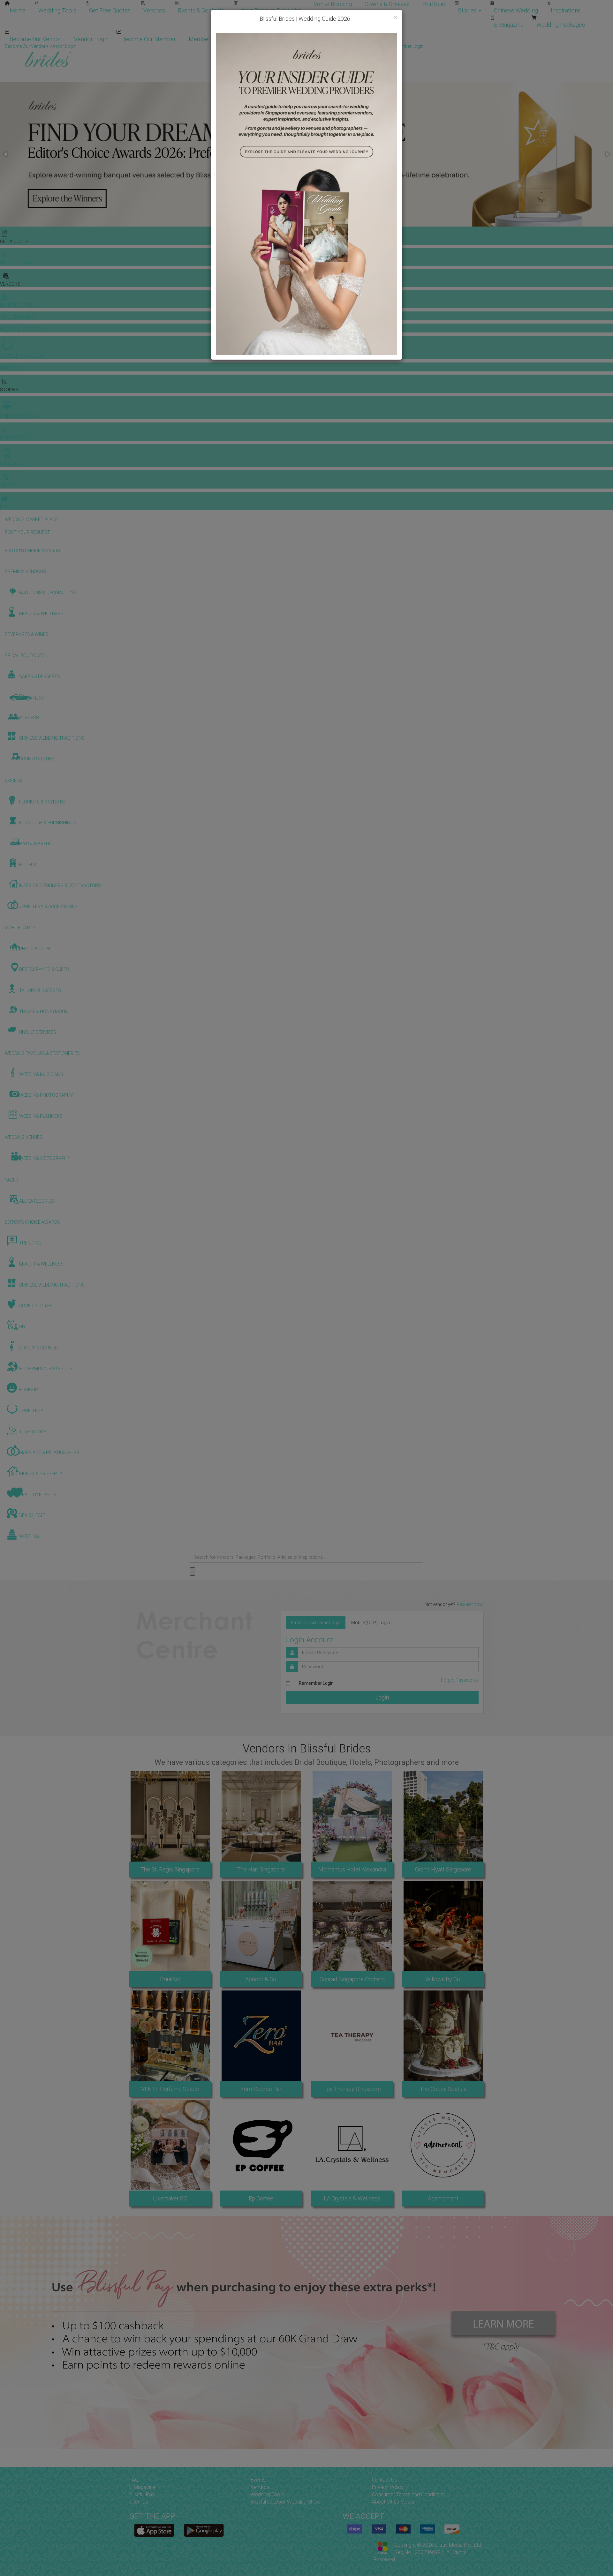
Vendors (154, 10)
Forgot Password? (460, 1680)
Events (258, 2480)
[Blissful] (154, 2530)
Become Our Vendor (35, 39)
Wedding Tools (57, 10)
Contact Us (384, 2480)
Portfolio (434, 4)
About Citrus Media (393, 2502)
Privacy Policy (388, 2487)
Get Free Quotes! (329, 46)
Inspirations (566, 10)
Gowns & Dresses (387, 4)
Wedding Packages (561, 25)
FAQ (134, 2480)
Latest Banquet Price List (269, 10)
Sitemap (139, 2502)
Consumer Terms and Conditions (408, 2494)
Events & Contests (201, 10)
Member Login (207, 39)
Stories (468, 10)
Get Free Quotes (110, 10)
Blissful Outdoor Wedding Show (286, 2502)
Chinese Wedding (516, 10)
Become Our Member (149, 39)
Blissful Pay (142, 2494)
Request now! (470, 1604)
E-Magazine (509, 25)
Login (382, 1697)
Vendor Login (91, 39)
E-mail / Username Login (316, 1623)
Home (18, 10)
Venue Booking (333, 4)
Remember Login (316, 1683)
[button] (6, 154)
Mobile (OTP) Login (371, 1623)
